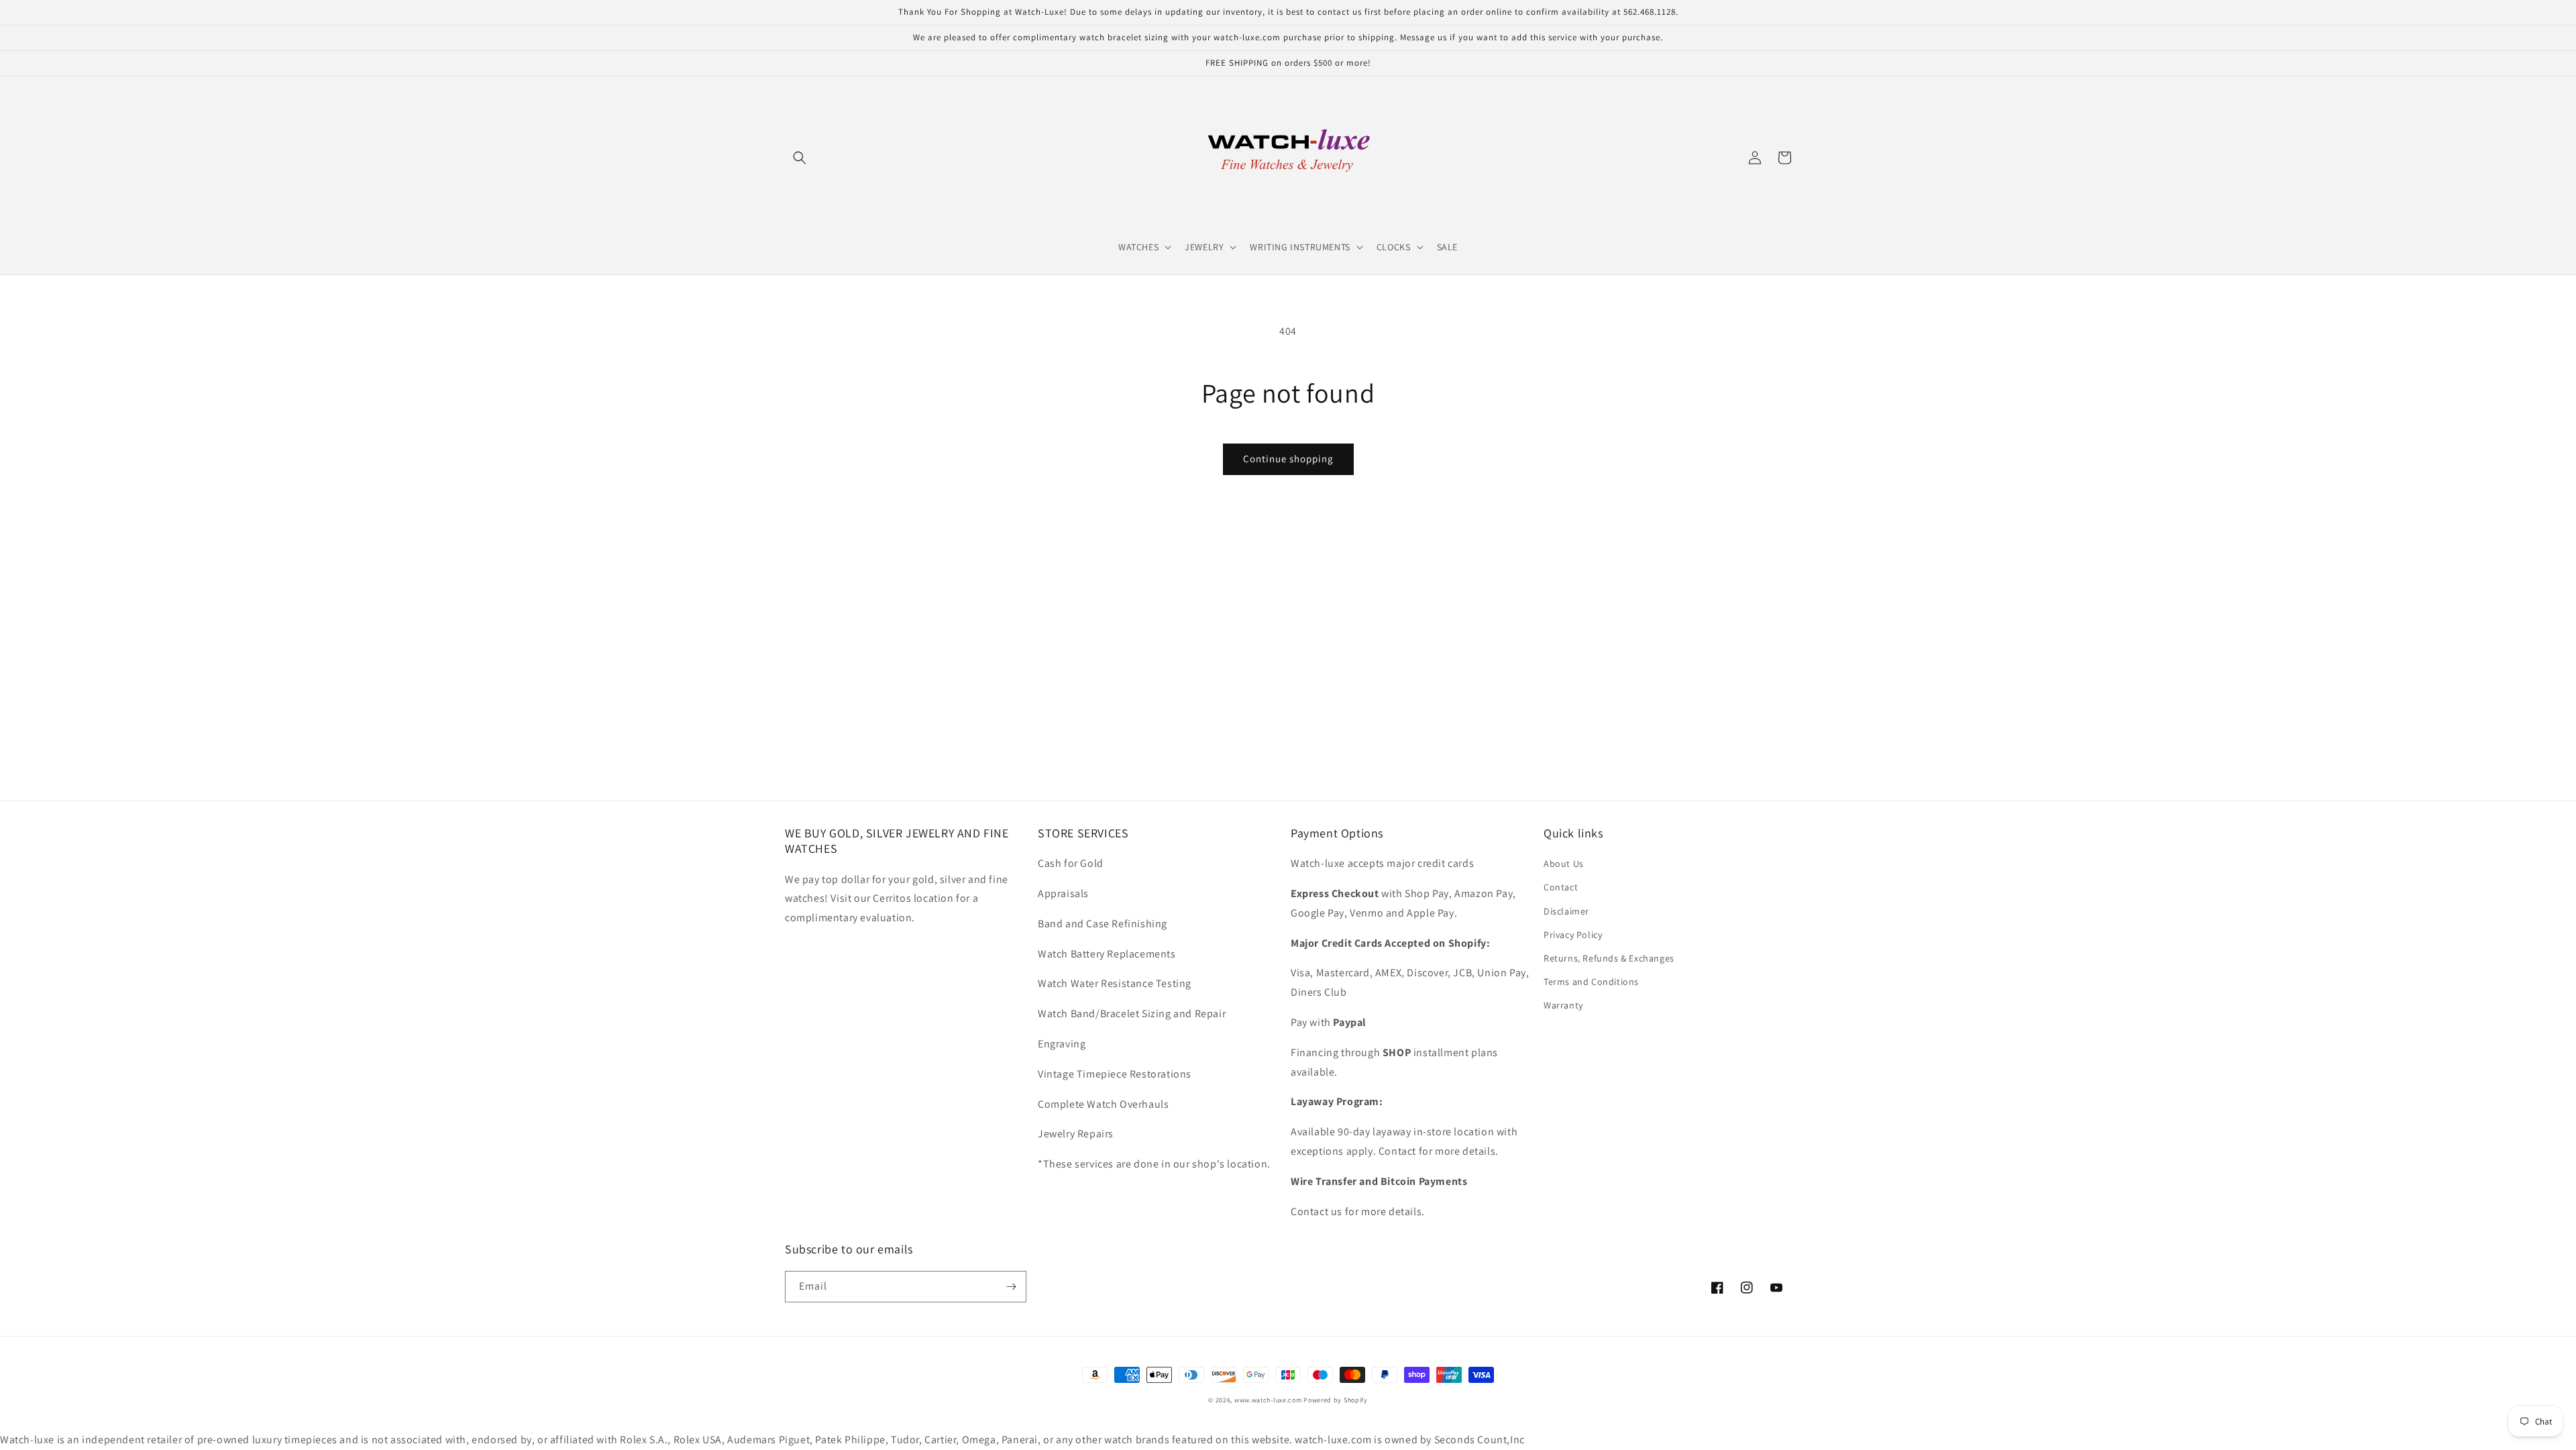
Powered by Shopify (1336, 1400)
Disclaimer (1566, 911)
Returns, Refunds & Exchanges (1609, 958)
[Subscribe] (1011, 1287)
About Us (1564, 864)
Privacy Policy (1573, 935)
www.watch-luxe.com (1268, 1400)
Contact (1561, 887)
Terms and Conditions (1591, 982)
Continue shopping (1288, 459)
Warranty (1563, 1005)
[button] (800, 158)
